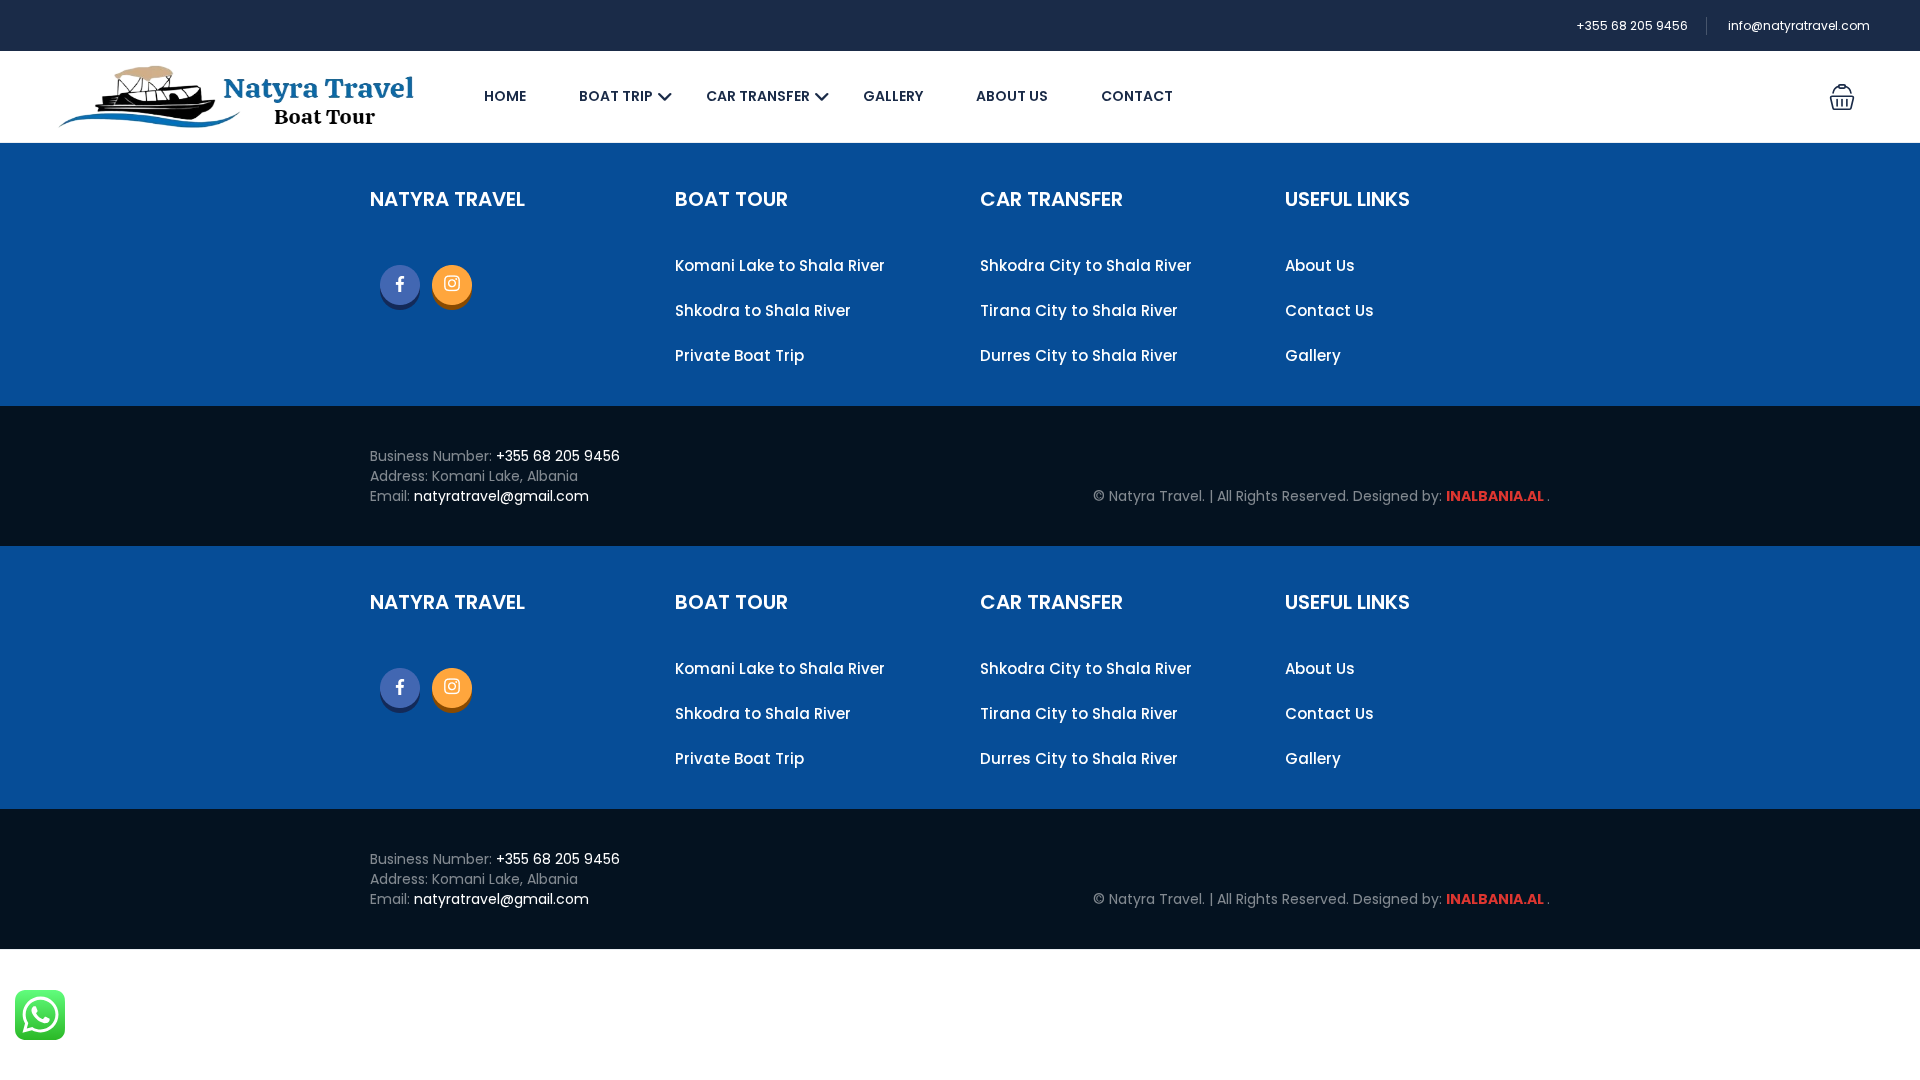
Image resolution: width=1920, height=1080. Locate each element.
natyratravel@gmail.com (501, 496)
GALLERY (893, 96)
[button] (1842, 97)
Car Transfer (758, 96)
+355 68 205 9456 (1632, 25)
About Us (1012, 96)
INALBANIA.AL (1496, 496)
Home (505, 96)
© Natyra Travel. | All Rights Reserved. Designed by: (1269, 496)
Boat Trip (616, 96)
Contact (1137, 96)
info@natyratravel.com (1799, 25)
